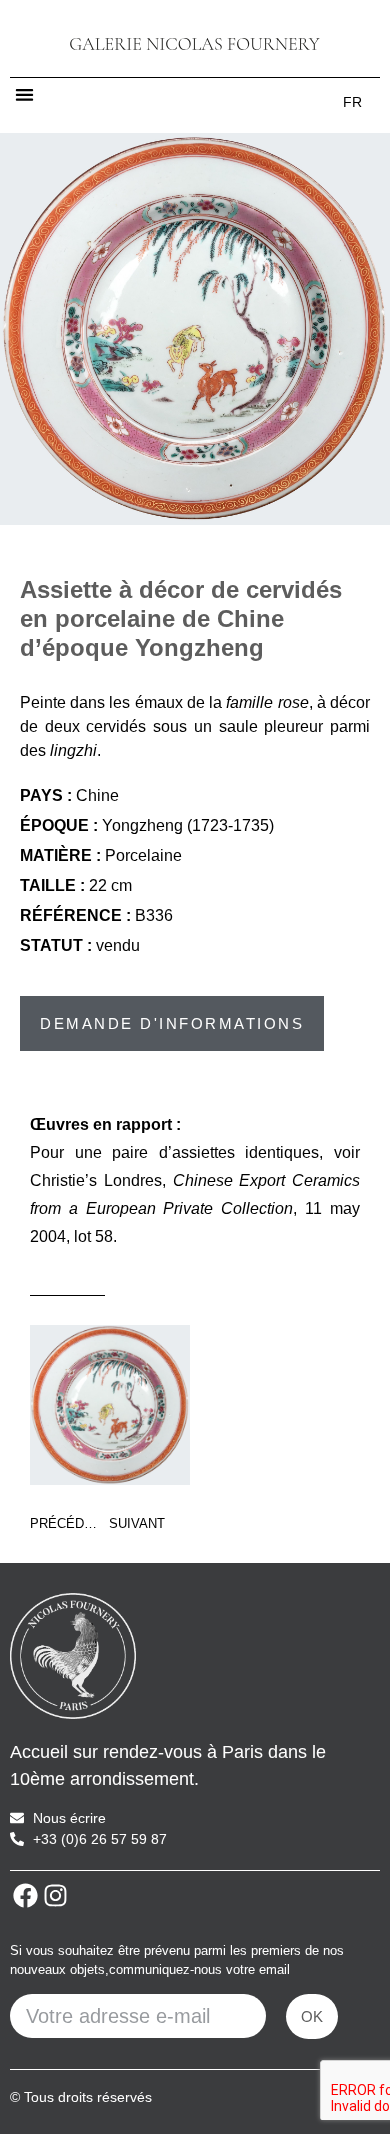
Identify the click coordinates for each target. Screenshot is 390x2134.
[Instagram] (55, 1896)
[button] (24, 94)
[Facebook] (25, 1896)
